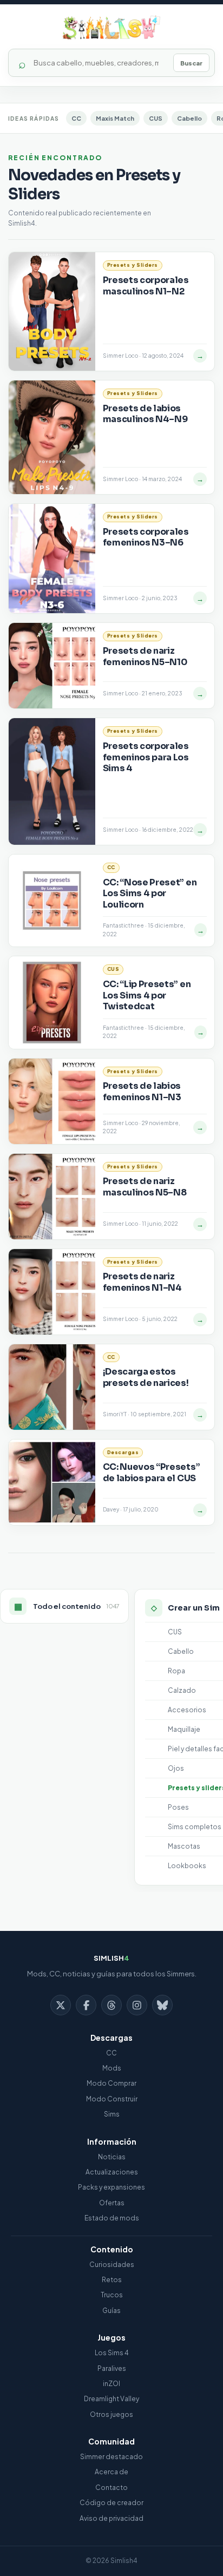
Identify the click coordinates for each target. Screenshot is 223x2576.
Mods (112, 2068)
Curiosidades (112, 2265)
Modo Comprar (111, 2083)
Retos (112, 2280)
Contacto (111, 2488)
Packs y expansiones (111, 2187)
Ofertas (112, 2203)
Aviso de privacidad (111, 2518)
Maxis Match (115, 118)
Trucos (112, 2295)
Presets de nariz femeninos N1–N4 (142, 1282)
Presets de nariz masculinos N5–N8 (145, 1187)
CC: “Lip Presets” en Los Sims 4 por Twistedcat (147, 995)
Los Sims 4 (112, 2353)
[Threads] (111, 2005)
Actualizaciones (112, 2172)
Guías (111, 2311)
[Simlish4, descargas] (111, 28)
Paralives (112, 2368)
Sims (112, 2114)
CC (76, 118)
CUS (156, 118)
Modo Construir (112, 2099)
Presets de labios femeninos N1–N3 (142, 1091)
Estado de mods (112, 2218)
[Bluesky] (162, 2005)
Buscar (191, 63)
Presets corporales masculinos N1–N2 (146, 285)
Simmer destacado (111, 2457)
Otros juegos (111, 2414)
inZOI (111, 2384)
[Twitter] (61, 2005)
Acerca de (111, 2472)
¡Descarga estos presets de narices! (146, 1377)
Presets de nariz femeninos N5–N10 (145, 656)
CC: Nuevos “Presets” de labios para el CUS (152, 1472)
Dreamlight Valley (111, 2399)
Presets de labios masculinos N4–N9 (145, 414)
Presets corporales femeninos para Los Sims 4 (146, 757)
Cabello (189, 118)
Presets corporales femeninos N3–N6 (146, 537)
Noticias (112, 2157)
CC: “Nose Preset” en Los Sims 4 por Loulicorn (150, 893)
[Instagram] (137, 2005)
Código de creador (111, 2503)
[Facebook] (86, 2005)
